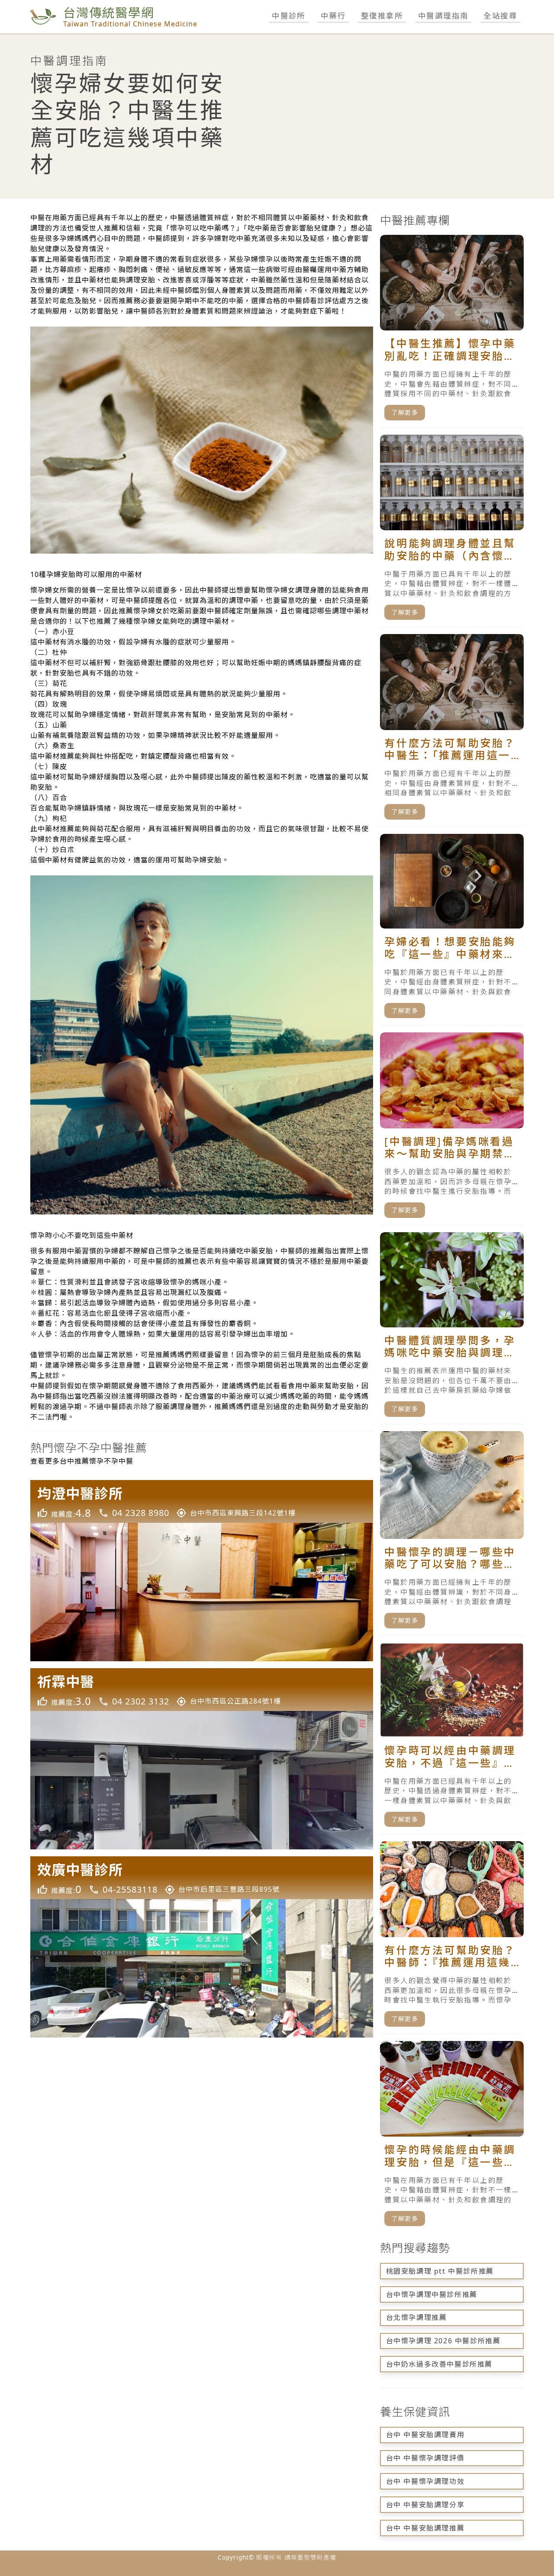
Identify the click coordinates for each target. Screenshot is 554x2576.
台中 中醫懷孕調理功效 (425, 2481)
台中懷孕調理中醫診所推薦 (432, 2294)
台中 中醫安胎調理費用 (425, 2435)
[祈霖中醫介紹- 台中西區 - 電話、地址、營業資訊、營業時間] (202, 1759)
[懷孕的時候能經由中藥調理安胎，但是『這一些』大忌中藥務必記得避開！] (452, 2137)
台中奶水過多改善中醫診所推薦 (439, 2364)
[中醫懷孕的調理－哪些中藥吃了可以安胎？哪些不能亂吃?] (452, 1533)
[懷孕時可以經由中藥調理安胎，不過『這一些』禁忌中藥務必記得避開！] (452, 1738)
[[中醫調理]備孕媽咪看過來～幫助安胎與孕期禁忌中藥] (452, 1129)
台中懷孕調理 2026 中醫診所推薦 (443, 2341)
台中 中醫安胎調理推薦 (425, 2528)
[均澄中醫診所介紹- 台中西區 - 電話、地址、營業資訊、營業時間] (202, 1571)
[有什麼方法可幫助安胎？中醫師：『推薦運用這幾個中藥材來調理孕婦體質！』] (452, 1938)
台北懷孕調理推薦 (417, 2317)
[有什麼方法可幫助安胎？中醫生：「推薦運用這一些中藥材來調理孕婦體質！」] (452, 731)
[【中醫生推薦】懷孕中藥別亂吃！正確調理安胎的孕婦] (452, 331)
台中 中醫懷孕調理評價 (425, 2458)
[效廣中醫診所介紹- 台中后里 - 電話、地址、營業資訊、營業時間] (202, 1947)
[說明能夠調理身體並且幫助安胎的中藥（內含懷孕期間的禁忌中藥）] (452, 531)
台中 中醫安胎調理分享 (425, 2505)
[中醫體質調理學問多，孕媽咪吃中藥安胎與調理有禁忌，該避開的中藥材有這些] (452, 1328)
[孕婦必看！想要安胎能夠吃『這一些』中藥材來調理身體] (452, 930)
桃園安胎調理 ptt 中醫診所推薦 (440, 2271)
